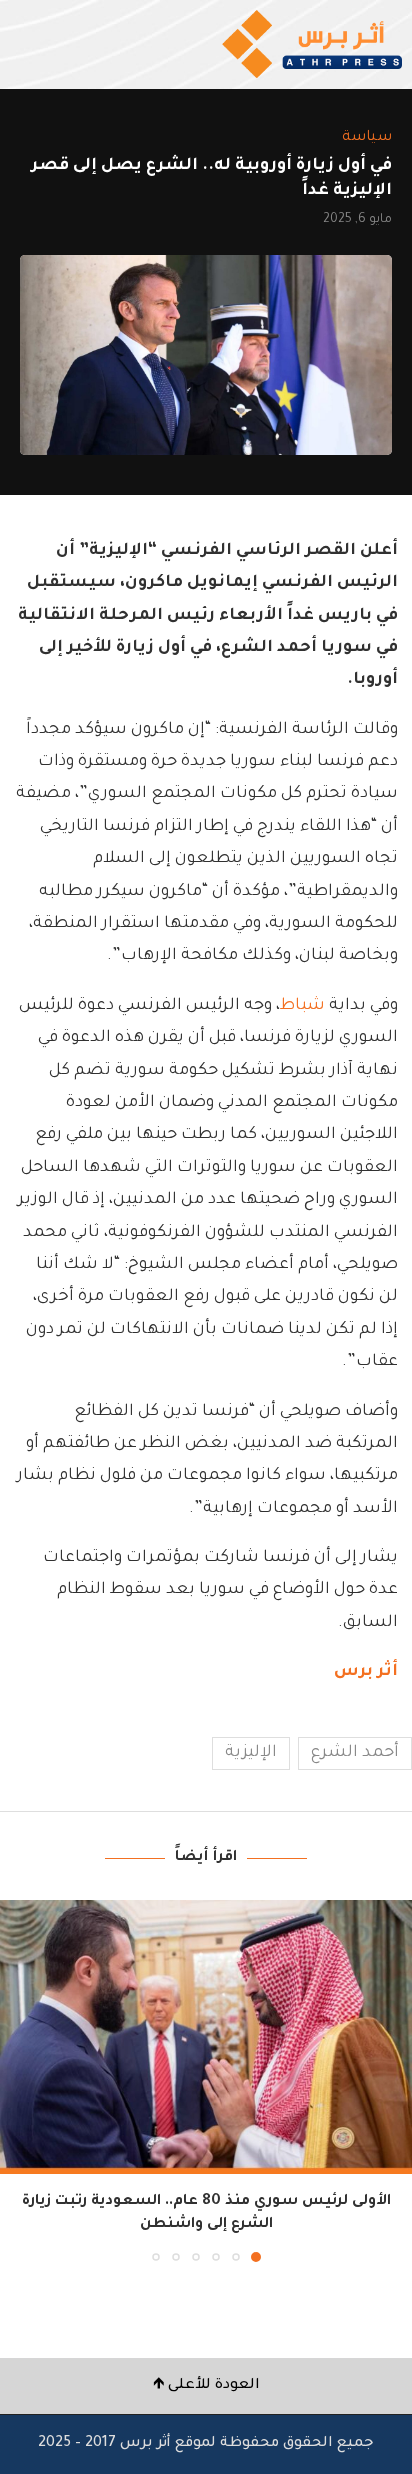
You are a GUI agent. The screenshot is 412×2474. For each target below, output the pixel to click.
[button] (17, 2080)
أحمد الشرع (355, 1753)
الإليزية (251, 1753)
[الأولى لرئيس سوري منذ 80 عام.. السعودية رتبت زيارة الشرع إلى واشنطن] (206, 2037)
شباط (302, 1006)
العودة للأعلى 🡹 (206, 2386)
